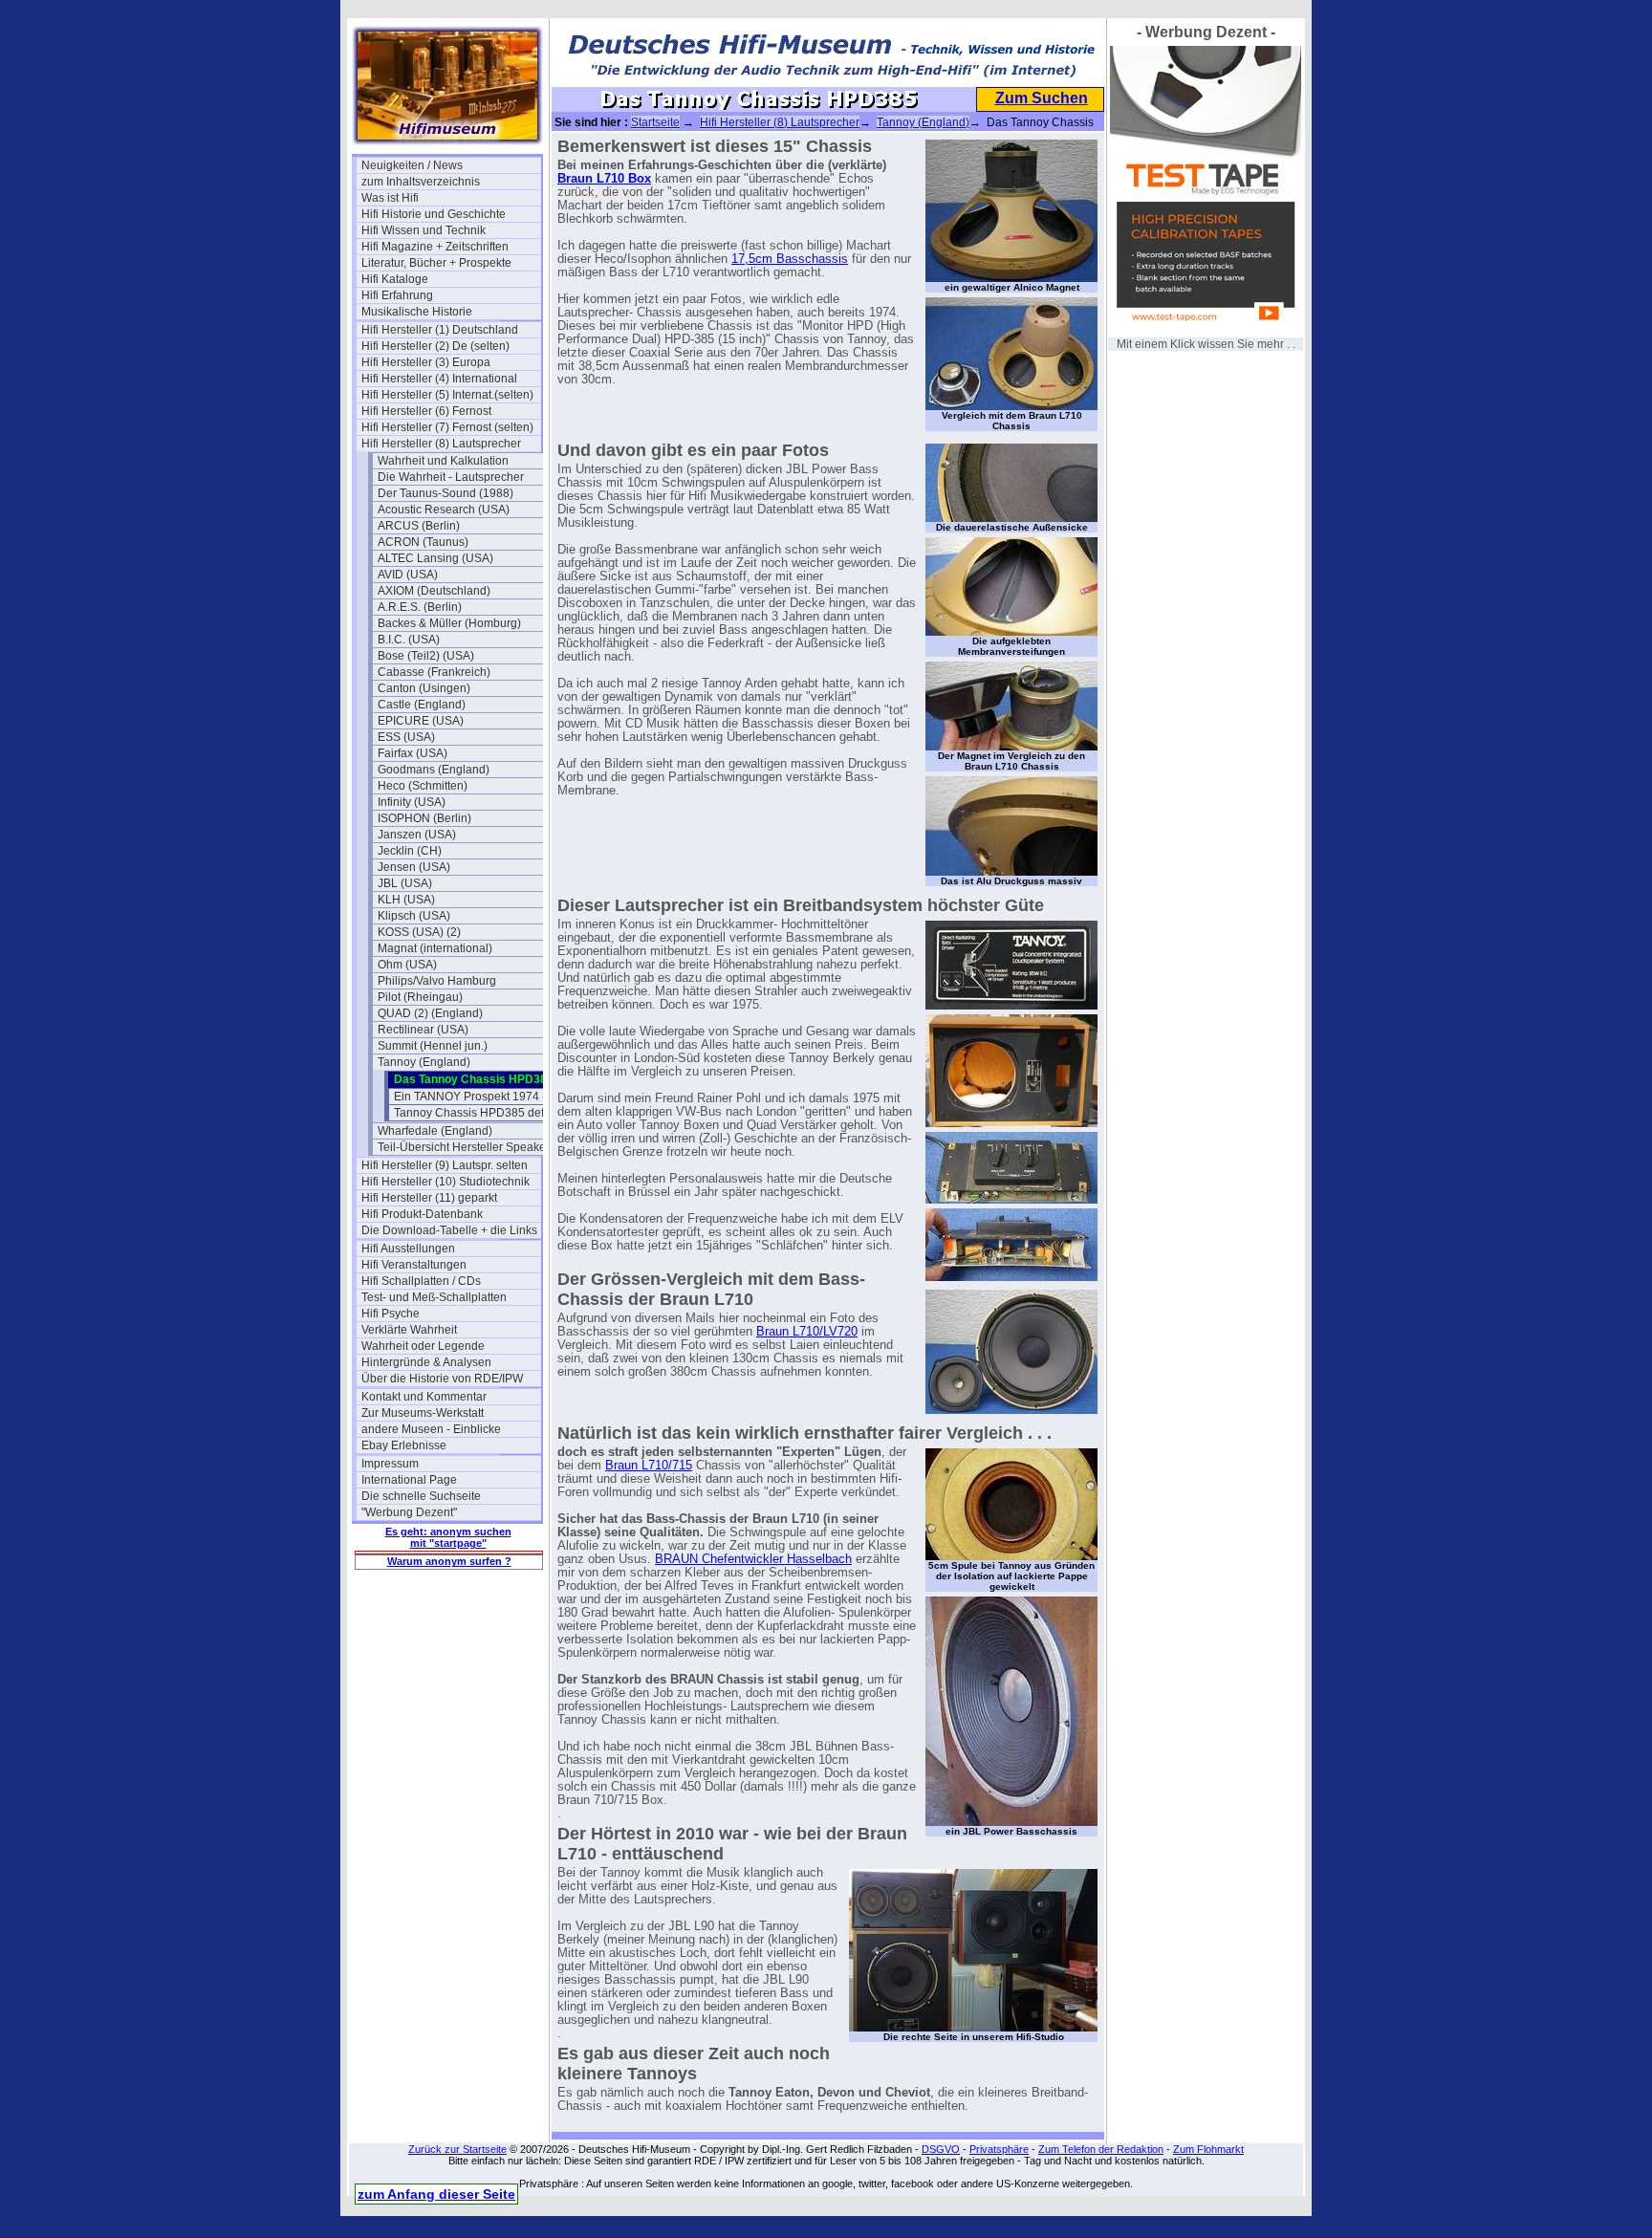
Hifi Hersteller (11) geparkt (429, 1198)
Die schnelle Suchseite (421, 1496)
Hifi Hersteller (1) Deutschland (440, 330)
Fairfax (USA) (413, 753)
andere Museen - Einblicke (431, 1429)
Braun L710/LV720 (807, 1332)
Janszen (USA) (417, 835)
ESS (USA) (406, 737)
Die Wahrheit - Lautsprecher (451, 477)
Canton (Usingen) (424, 688)
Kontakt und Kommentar (424, 1397)
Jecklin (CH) (410, 851)
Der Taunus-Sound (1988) (446, 493)
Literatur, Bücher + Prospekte (436, 263)
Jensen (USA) (414, 867)
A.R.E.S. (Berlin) (420, 607)
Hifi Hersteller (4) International (439, 379)
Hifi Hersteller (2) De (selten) (435, 346)
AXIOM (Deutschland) (434, 591)
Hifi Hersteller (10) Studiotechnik (446, 1182)
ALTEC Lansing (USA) (435, 558)
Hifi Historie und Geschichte (434, 214)
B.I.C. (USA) (409, 640)
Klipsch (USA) (414, 916)
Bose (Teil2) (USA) (426, 656)
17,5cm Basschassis (790, 259)
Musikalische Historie (417, 312)
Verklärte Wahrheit (409, 1330)
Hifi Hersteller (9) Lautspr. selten (445, 1165)
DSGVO (941, 2149)
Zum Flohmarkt (1208, 2149)
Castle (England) (422, 705)
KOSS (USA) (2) (419, 932)
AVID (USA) (408, 575)
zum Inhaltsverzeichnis (421, 182)
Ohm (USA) (407, 965)
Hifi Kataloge (395, 279)
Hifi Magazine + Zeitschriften (435, 247)
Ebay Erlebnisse (404, 1445)
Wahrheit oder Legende (423, 1346)
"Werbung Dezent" (409, 1512)
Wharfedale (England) (435, 1131)
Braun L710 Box (604, 179)
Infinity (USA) (412, 802)
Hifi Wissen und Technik (424, 230)
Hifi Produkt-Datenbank (422, 1214)
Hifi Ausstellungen (408, 1249)
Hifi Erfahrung (397, 295)
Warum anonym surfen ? (449, 1561)
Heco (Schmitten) (423, 786)
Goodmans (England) (434, 770)
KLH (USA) (406, 900)
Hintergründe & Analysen (426, 1362)
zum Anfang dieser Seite (436, 2194)
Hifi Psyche (391, 1314)
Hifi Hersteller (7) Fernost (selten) (447, 427)
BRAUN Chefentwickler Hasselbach (753, 1559)
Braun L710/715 (649, 1466)
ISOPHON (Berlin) (424, 818)
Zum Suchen (1042, 98)
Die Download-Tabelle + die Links (449, 1230)
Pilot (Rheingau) (420, 997)
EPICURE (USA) (421, 721)
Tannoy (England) (424, 1062)
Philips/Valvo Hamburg (437, 981)
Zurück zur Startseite (457, 2149)
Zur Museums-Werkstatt (423, 1413)
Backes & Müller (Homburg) (449, 623)
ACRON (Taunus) (423, 542)
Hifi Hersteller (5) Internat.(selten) (447, 395)
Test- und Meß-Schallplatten (434, 1297)
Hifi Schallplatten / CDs (421, 1281)
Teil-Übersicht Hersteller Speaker (464, 1147)
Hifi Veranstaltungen (414, 1265)
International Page (409, 1480)
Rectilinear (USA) (423, 1030)
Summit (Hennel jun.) (433, 1046)
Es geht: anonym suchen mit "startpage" (448, 1537)
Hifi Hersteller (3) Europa (426, 362)
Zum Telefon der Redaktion (1101, 2149)
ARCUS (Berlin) (419, 526)
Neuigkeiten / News (412, 165)
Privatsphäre (999, 2149)
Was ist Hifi (390, 198)
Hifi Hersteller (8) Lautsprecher (441, 444)
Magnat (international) (435, 948)
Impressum (390, 1464)
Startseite (655, 122)
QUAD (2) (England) (430, 1013)
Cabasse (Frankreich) (434, 672)
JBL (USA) (405, 883)
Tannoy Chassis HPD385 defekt (477, 1113)
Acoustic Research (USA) (444, 510)
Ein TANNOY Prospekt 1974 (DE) (480, 1097)
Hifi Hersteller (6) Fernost (426, 411)
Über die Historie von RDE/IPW (442, 1379)
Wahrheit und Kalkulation (443, 461)
